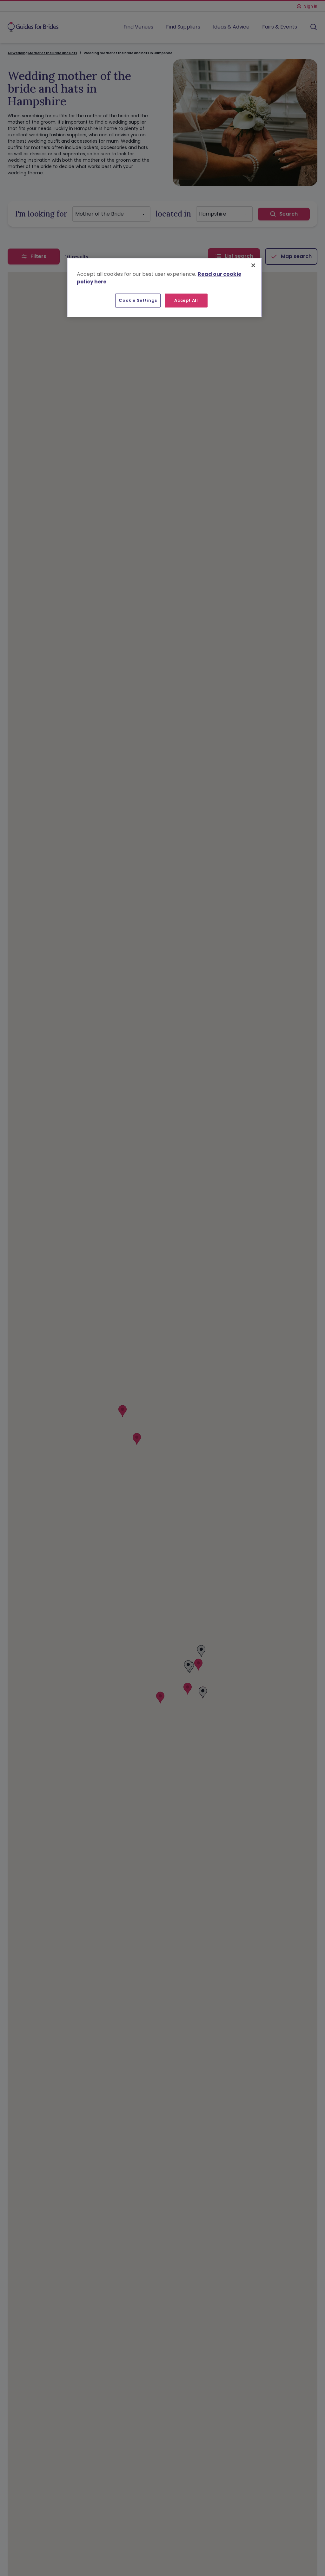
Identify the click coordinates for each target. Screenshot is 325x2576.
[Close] (253, 265)
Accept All (186, 300)
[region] (165, 288)
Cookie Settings (138, 300)
